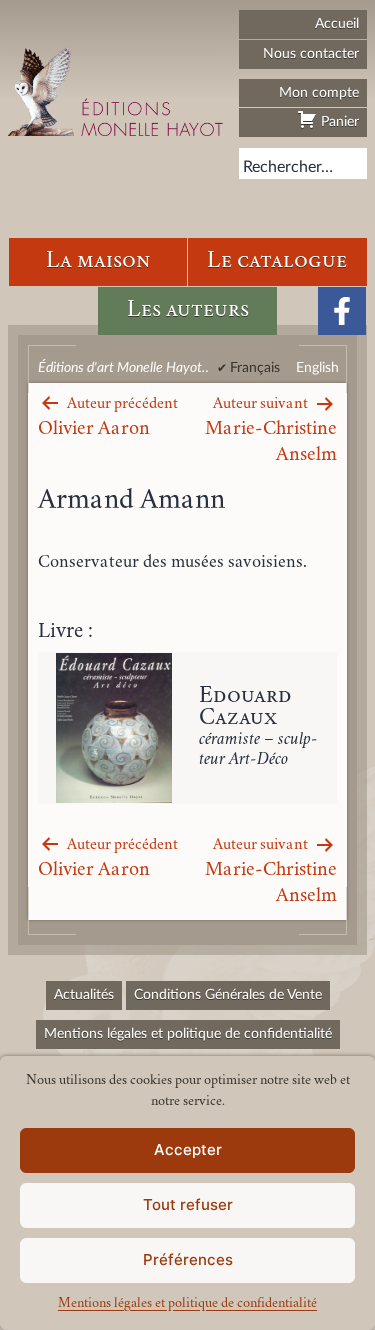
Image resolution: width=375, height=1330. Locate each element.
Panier (338, 121)
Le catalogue (277, 261)
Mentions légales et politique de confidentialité (187, 1304)
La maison (98, 261)
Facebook (342, 311)
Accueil (337, 23)
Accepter (188, 1149)
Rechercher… (288, 167)
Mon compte (319, 92)
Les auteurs (188, 310)
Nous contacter (311, 53)
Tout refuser (188, 1204)
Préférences (188, 1259)
